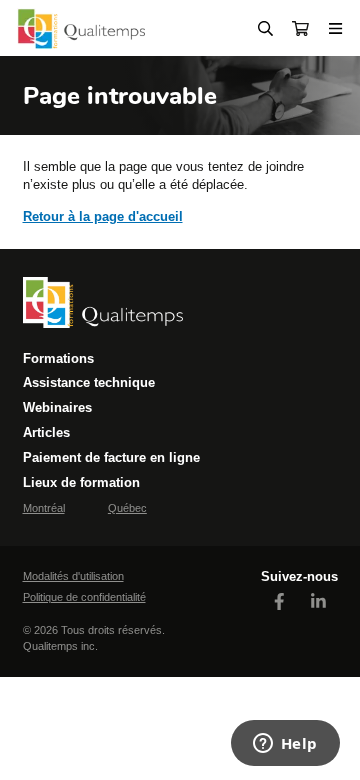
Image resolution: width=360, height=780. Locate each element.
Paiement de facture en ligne (111, 457)
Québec (127, 508)
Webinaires (57, 407)
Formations (58, 358)
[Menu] (336, 28)
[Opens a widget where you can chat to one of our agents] (285, 745)
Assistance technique (89, 382)
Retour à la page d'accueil (103, 216)
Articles (46, 432)
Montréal (44, 508)
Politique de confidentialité (84, 597)
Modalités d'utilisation (73, 576)
